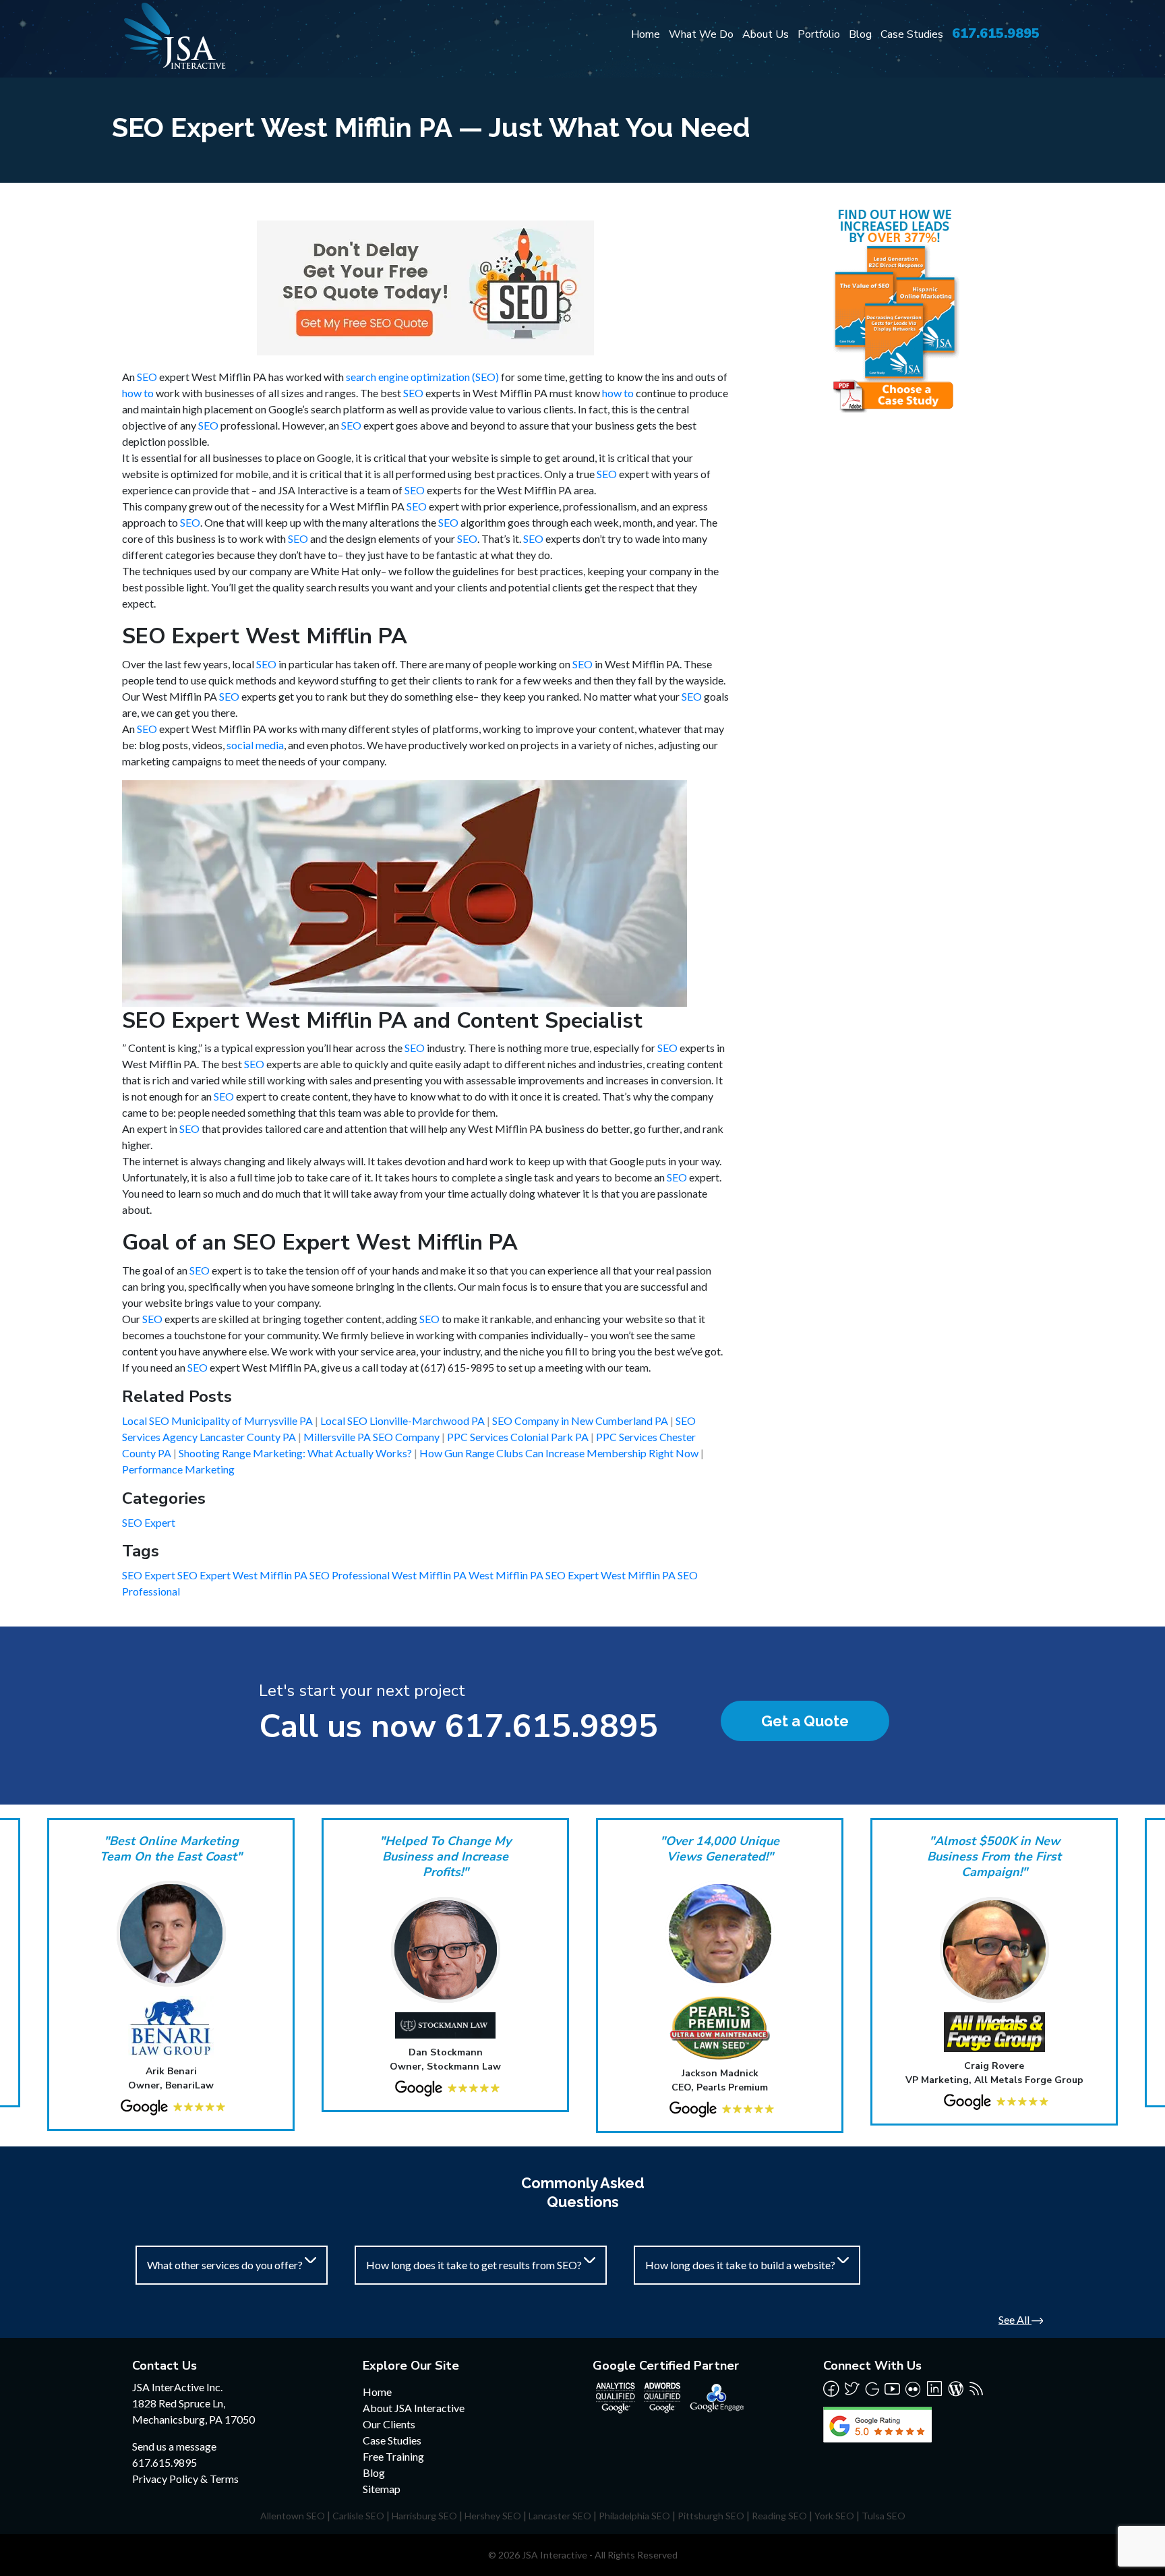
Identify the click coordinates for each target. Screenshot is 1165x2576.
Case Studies (912, 34)
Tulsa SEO (884, 2516)
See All (1015, 2319)
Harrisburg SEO (424, 2516)
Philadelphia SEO (634, 2516)
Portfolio (819, 34)
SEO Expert (149, 1522)
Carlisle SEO (358, 2516)
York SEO (834, 2516)
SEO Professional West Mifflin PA (389, 1575)
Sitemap (382, 2489)
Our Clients (389, 2424)
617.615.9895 (996, 33)
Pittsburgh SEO (711, 2516)
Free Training (393, 2456)
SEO (147, 377)
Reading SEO (779, 2516)
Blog (860, 34)
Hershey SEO (493, 2516)
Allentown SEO (293, 2516)
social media (255, 745)
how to (138, 393)
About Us (766, 34)
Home (646, 34)
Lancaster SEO (560, 2516)
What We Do (701, 34)
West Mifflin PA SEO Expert (535, 1575)
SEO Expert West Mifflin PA (243, 1575)
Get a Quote (805, 1721)
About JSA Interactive (414, 2408)
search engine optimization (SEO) (422, 377)
